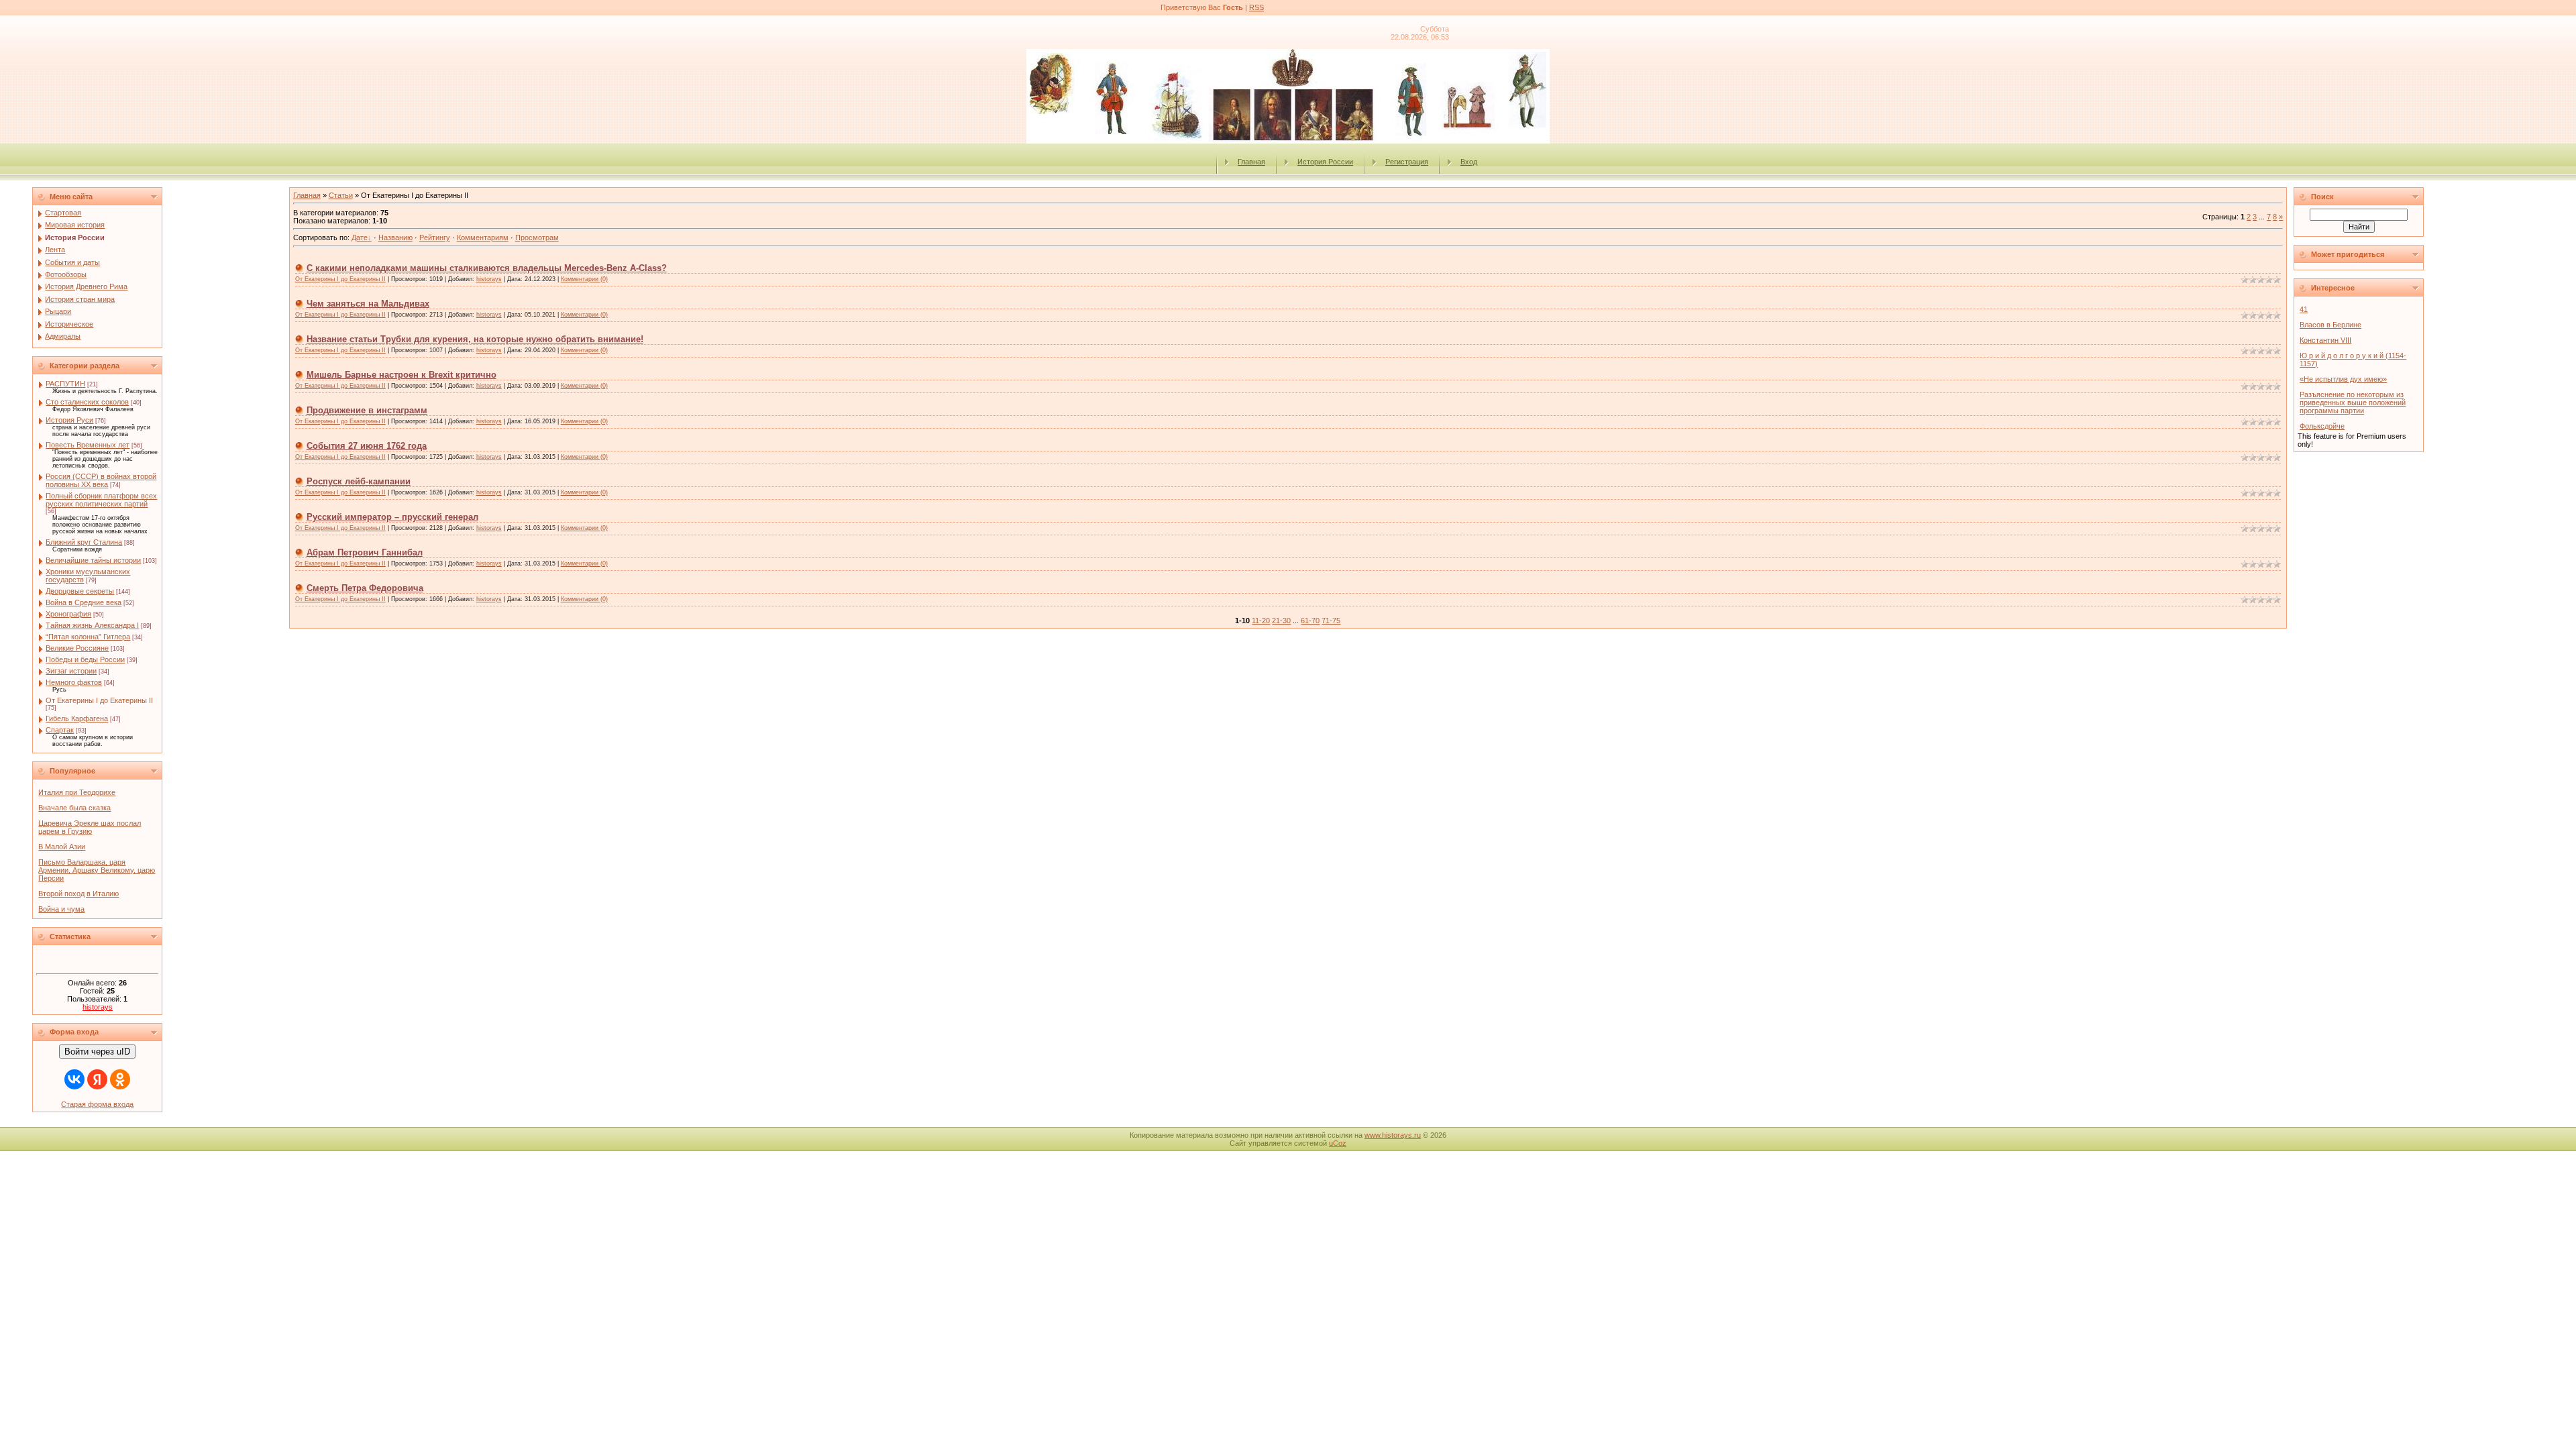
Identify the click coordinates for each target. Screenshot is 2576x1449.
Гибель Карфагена (77, 718)
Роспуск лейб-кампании (359, 481)
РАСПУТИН (65, 384)
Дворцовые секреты (80, 591)
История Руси (69, 420)
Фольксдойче (2322, 426)
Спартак (60, 730)
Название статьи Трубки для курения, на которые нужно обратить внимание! (475, 339)
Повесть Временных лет (88, 445)
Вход (1469, 162)
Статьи (341, 195)
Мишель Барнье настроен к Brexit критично (401, 375)
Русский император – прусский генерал (392, 517)
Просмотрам (537, 237)
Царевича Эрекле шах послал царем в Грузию (90, 827)
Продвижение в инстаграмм (367, 410)
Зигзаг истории (71, 671)
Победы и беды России (85, 659)
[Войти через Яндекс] (97, 1079)
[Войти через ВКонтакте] (74, 1079)
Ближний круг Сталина (84, 542)
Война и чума (61, 909)
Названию (395, 237)
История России (1325, 162)
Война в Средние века (84, 602)
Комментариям (483, 237)
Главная (1251, 162)
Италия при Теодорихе (77, 792)
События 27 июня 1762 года (367, 446)
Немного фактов (74, 682)
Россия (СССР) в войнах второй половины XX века (101, 480)
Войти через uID (97, 1052)
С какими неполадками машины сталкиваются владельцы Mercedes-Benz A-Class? (487, 268)
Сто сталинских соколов (87, 402)
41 (2304, 309)
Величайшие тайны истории (93, 560)
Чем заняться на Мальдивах (368, 304)
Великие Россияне (77, 648)
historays (98, 1007)
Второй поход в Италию (78, 894)
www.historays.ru (1393, 1135)
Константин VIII (2325, 340)
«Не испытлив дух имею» (2343, 379)
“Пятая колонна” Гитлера (88, 637)
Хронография (68, 614)
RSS (1256, 7)
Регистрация (1407, 162)
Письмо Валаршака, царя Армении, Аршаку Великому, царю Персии (97, 870)
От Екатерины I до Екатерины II (99, 700)
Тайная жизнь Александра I (92, 625)
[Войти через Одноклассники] (120, 1079)
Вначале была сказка (74, 808)
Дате (360, 237)
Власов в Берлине (2330, 325)
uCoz (1338, 1143)
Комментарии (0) (584, 279)
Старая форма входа (97, 1104)
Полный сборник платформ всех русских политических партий (101, 500)
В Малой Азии (62, 847)
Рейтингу (435, 237)
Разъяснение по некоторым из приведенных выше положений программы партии (2353, 402)
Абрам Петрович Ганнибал (365, 552)
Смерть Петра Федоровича (365, 588)
